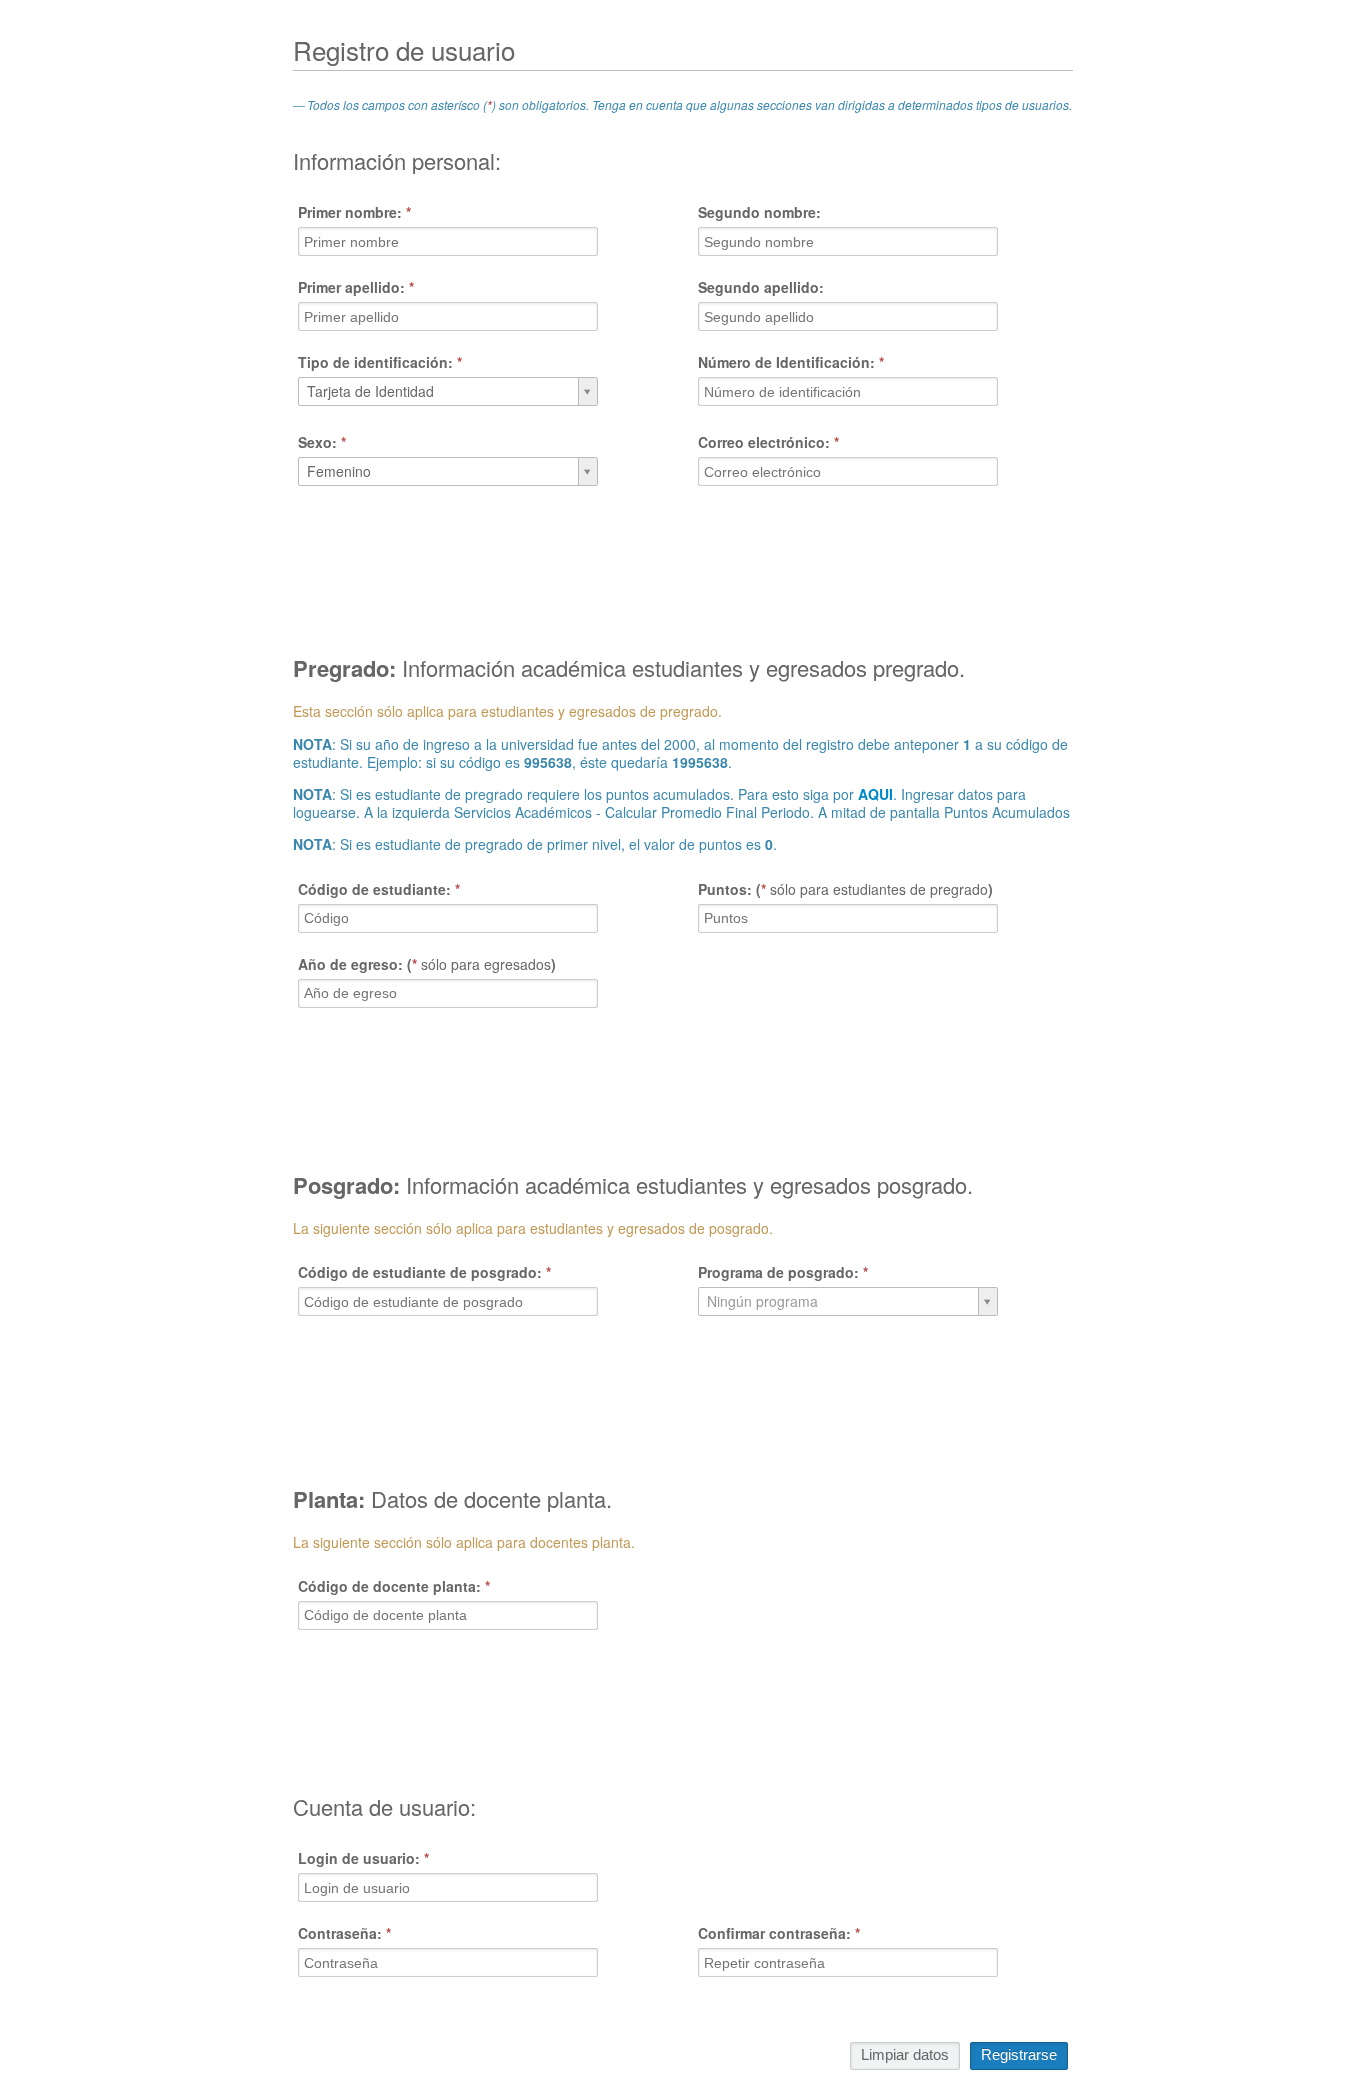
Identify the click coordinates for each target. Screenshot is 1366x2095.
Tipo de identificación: (380, 362)
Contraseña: (344, 1933)
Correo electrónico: (768, 442)
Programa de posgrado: (783, 1272)
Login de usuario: (363, 1858)
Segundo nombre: (759, 212)
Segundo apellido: (761, 287)
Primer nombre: (354, 212)
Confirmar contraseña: (779, 1933)
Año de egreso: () (427, 964)
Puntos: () (845, 889)
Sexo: (322, 442)
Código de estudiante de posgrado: (424, 1272)
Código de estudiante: (379, 889)
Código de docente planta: (394, 1586)
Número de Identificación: (791, 362)
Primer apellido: (356, 287)
